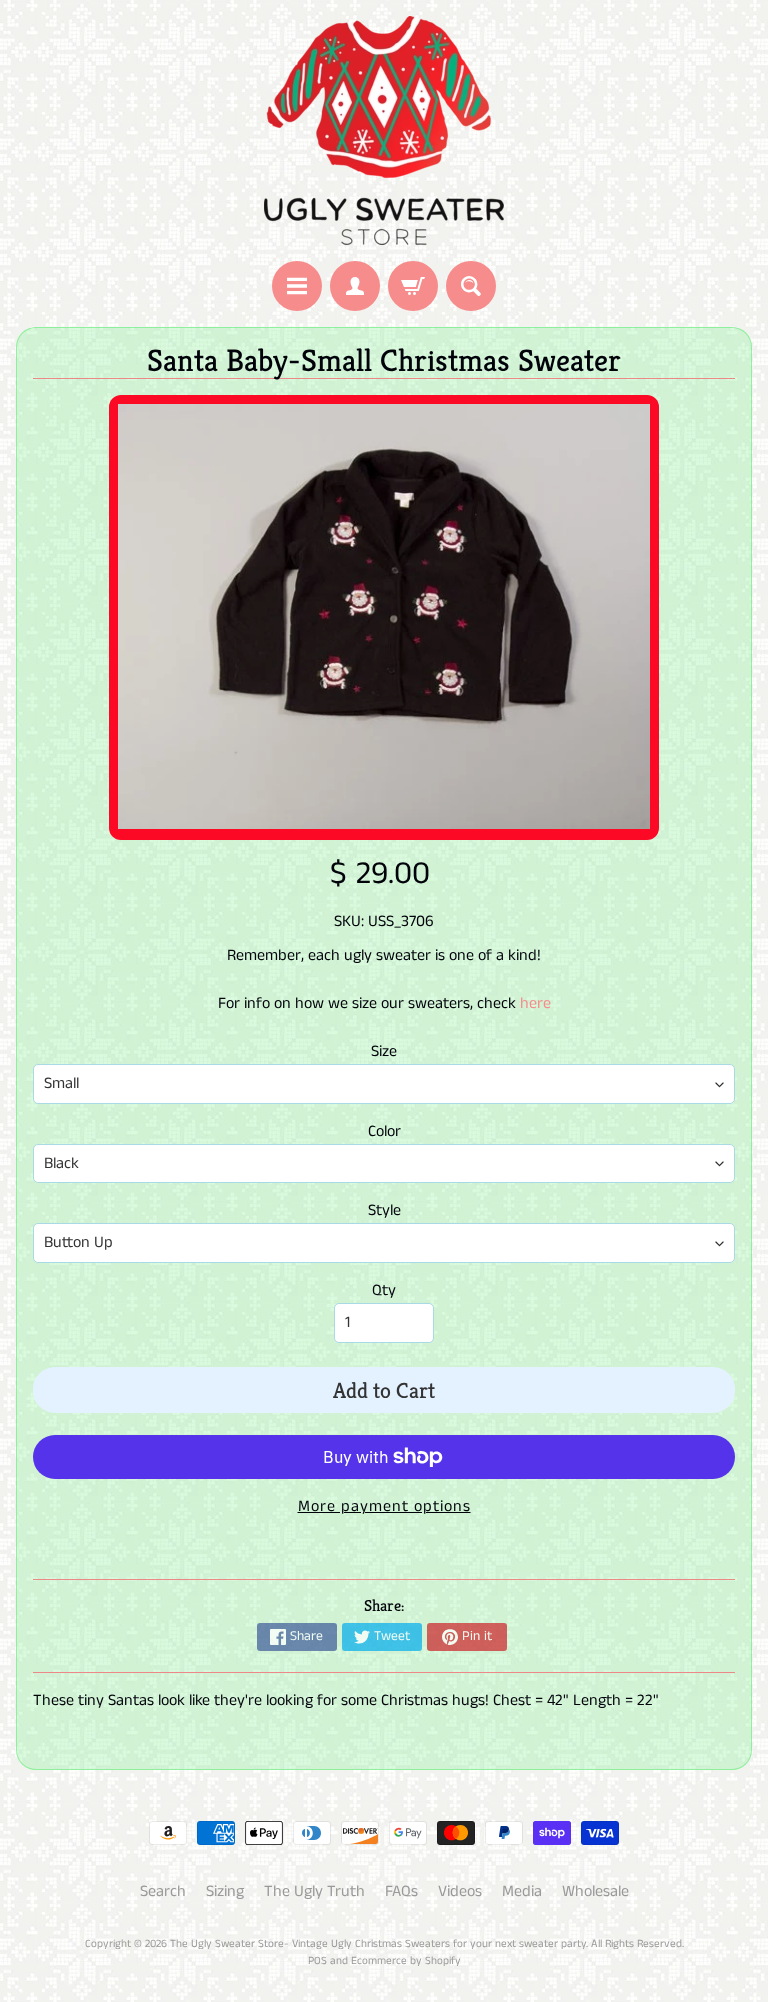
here (535, 1003)
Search (163, 1891)
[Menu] (297, 286)
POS (317, 1961)
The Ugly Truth (314, 1891)
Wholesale (595, 1891)
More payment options (384, 1506)
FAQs (401, 1891)
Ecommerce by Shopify (406, 1961)
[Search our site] (471, 286)
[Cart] (413, 286)
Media (522, 1891)
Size (384, 1051)
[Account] (355, 286)
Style (384, 1210)
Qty (384, 1290)
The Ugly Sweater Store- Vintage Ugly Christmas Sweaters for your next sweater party (378, 1944)
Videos (460, 1891)
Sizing (225, 1891)
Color (384, 1131)
